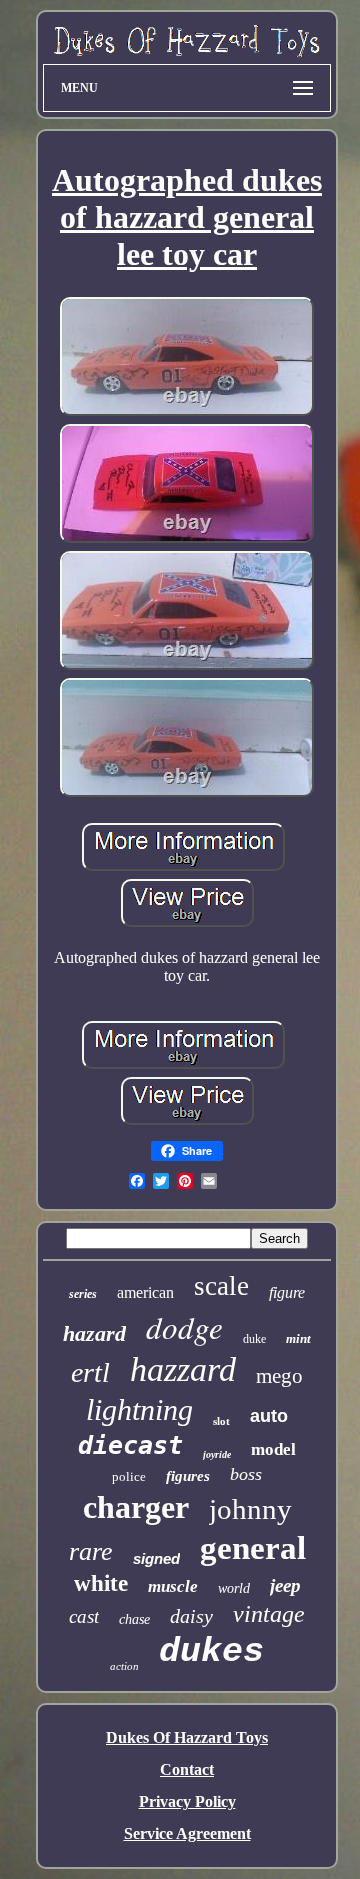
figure (287, 1292)
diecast (130, 1445)
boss (246, 1474)
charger (136, 1507)
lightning (139, 1409)
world (234, 1588)
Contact (187, 1769)
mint (298, 1338)
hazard (94, 1333)
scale (221, 1286)
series (83, 1294)
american (145, 1292)
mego (279, 1376)
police (129, 1476)
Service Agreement (187, 1833)
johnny (250, 1509)
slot (221, 1421)
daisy (191, 1616)
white (101, 1583)
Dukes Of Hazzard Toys (187, 1737)
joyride (217, 1454)
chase (134, 1619)
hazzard (183, 1369)
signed (156, 1558)
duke (254, 1339)
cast (84, 1616)
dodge (184, 1326)
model (273, 1449)
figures (188, 1476)
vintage (269, 1614)
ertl (90, 1372)
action (124, 1666)
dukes (211, 1652)
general (253, 1548)
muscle (173, 1586)
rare (91, 1551)
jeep (285, 1585)
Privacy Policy (187, 1801)
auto (269, 1416)
